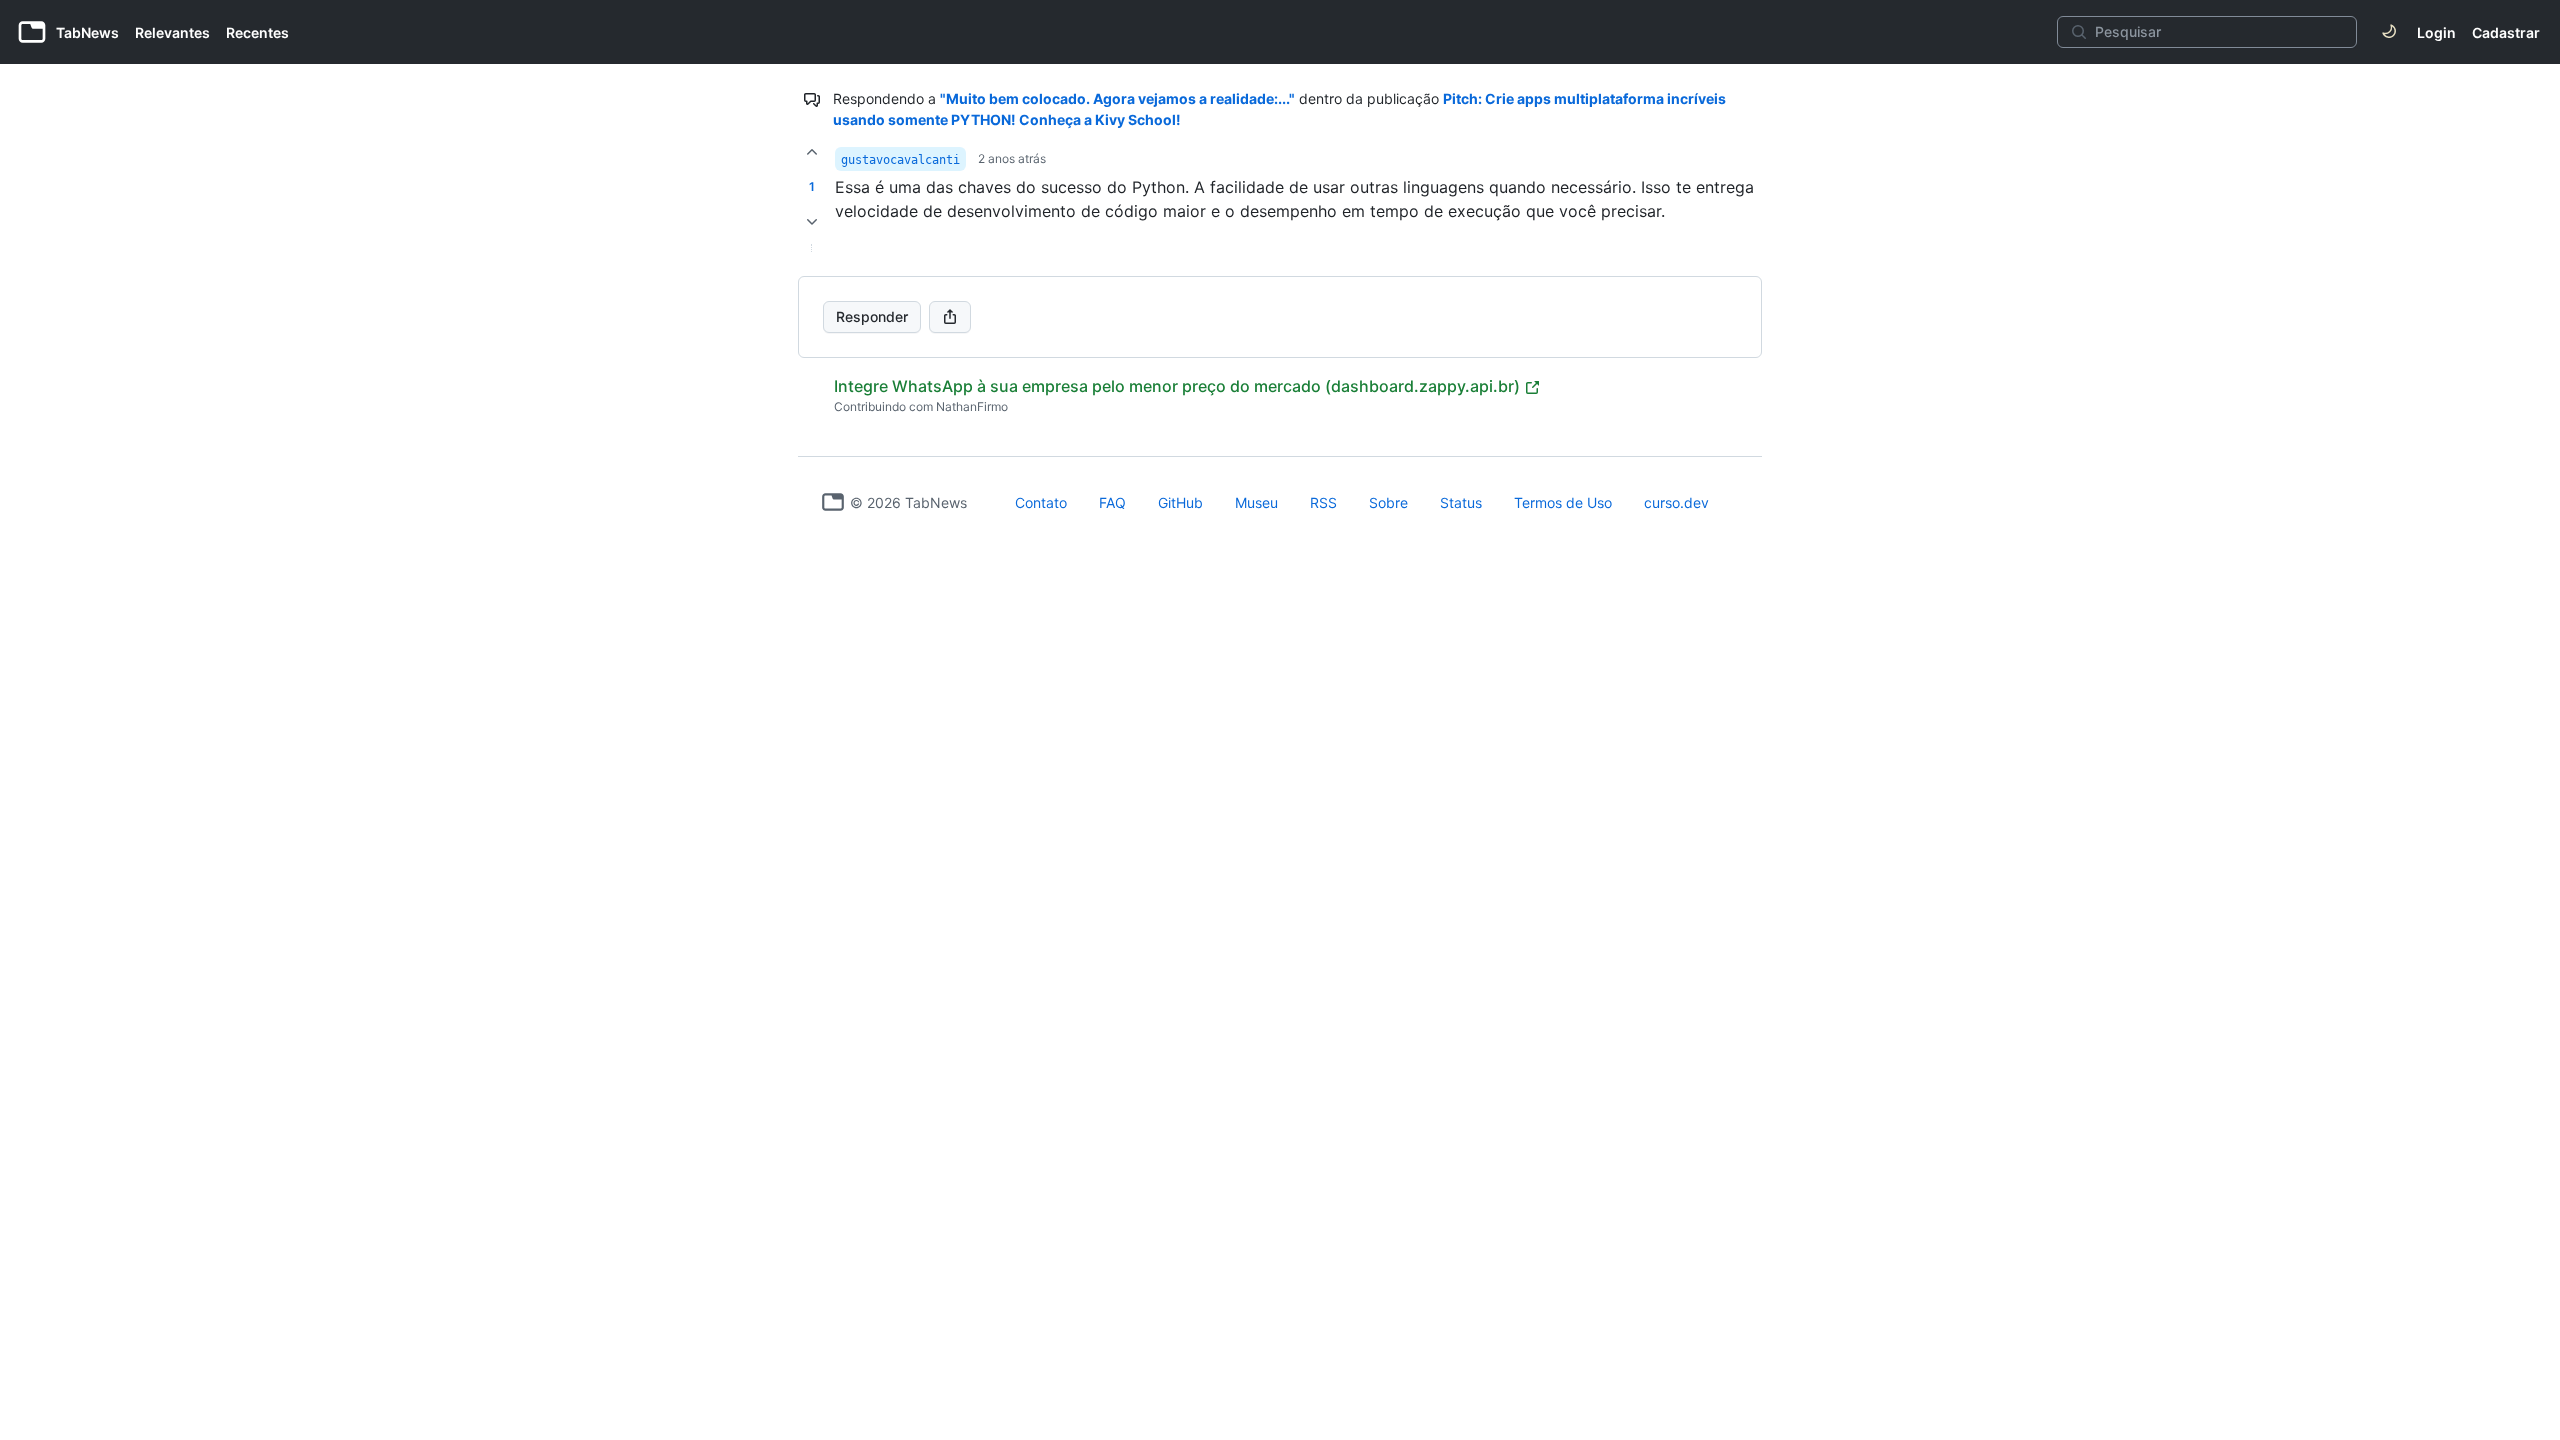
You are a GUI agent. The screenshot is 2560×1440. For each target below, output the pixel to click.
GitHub (1180, 502)
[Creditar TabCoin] (812, 152)
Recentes (257, 32)
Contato (1041, 502)
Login (2436, 32)
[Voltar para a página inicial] (833, 502)
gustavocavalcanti (900, 160)
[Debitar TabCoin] (812, 222)
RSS (1323, 502)
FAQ (1112, 502)
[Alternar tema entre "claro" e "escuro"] (2389, 32)
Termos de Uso (1563, 502)
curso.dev (1676, 502)
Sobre (1388, 502)
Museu (1256, 502)
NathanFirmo (972, 406)
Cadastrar (2506, 32)
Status (1461, 502)
